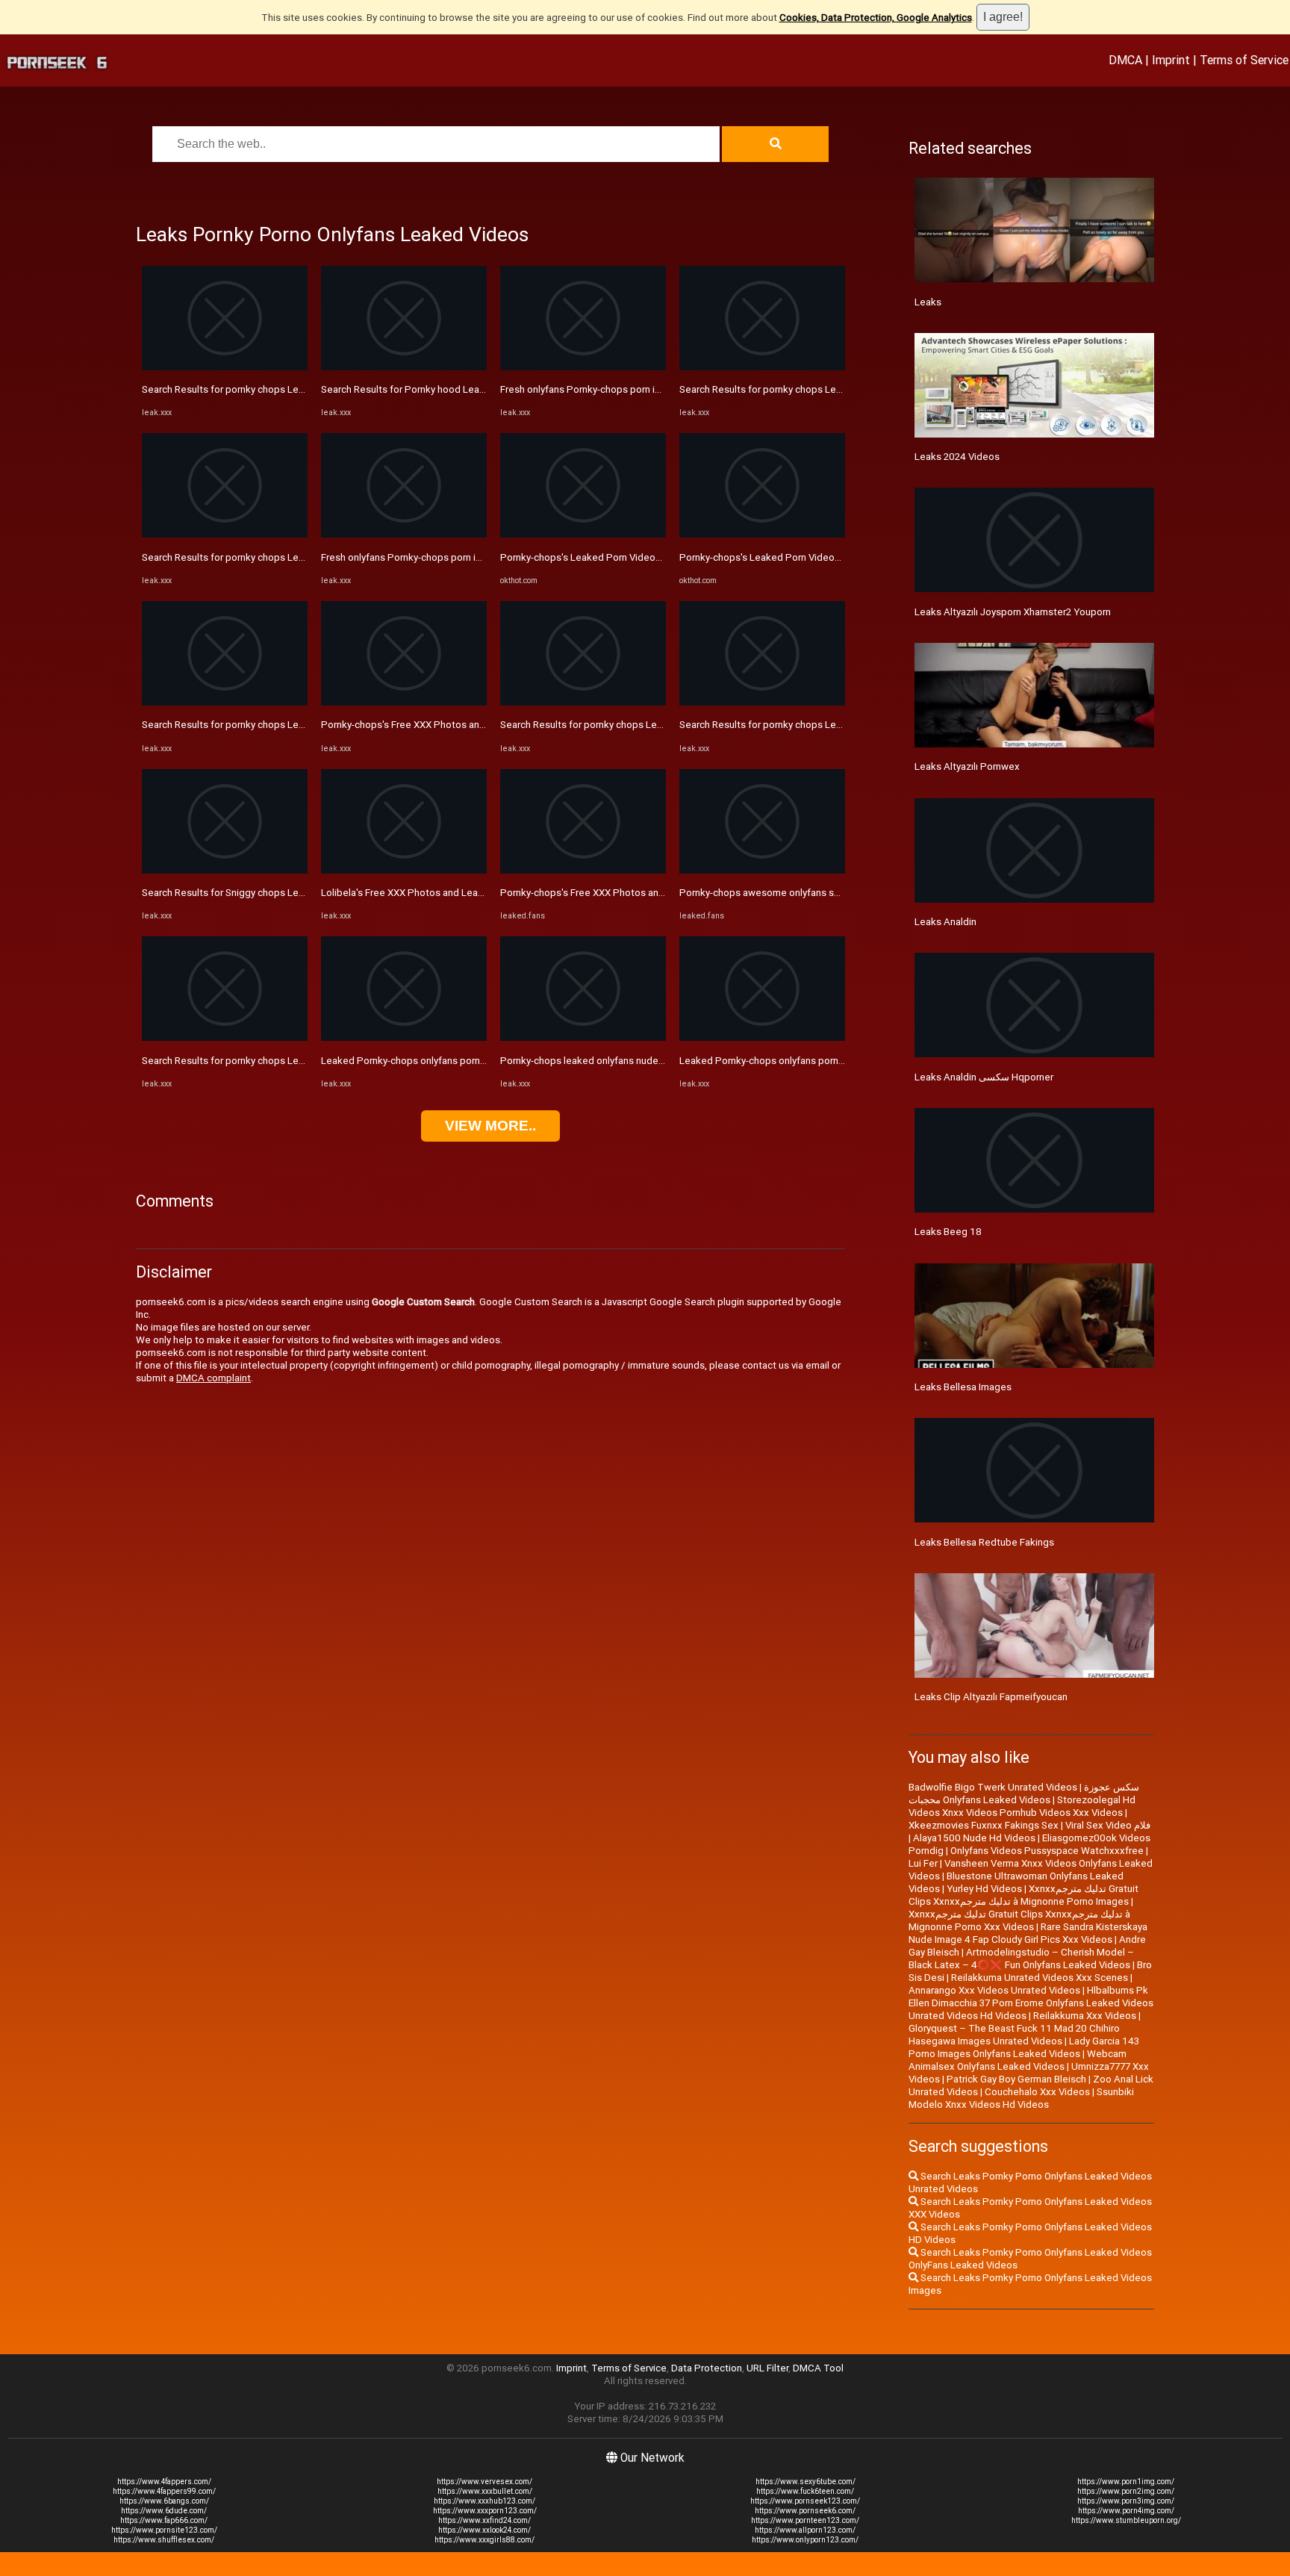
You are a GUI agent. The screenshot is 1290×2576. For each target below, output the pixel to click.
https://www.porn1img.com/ (1126, 2482)
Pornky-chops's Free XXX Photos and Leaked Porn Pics (443, 725)
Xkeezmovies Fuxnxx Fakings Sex (984, 1825)
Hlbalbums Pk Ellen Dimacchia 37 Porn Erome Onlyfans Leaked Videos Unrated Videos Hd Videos (1031, 2003)
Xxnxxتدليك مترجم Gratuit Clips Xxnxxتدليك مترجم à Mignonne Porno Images (1023, 1895)
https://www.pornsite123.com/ (164, 2530)
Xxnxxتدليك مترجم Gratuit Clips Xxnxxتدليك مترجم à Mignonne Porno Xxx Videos (1019, 1920)
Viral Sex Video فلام (1108, 1825)
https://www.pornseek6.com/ (805, 2511)
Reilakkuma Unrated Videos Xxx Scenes (1040, 1978)
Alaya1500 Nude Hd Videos (974, 1838)
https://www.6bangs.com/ (164, 2501)
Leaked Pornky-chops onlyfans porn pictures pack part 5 (446, 1061)
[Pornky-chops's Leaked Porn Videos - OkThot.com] (583, 534)
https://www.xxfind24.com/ (484, 2520)
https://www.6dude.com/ (164, 2511)
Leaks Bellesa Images (963, 1387)
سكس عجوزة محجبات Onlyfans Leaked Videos (1024, 1793)
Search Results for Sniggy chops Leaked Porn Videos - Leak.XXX (284, 893)
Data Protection (707, 2368)
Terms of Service (1244, 60)
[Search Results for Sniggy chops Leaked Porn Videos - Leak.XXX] (225, 870)
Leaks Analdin (945, 922)
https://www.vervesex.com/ (484, 2482)
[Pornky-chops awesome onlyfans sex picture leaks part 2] (762, 870)
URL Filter (767, 2368)
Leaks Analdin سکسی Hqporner (984, 1077)
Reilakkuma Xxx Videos (1085, 2016)
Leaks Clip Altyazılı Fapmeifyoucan (991, 1697)
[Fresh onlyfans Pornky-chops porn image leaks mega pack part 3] (404, 534)
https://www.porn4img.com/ (1126, 2511)
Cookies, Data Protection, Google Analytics (876, 18)
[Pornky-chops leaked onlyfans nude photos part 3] (583, 1037)
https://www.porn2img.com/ (1126, 2491)
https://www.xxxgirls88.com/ (484, 2540)
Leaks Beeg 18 (948, 1232)
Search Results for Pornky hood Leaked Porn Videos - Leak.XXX (462, 389)
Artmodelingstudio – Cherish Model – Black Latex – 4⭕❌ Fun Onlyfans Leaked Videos (1021, 1959)
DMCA (1125, 60)
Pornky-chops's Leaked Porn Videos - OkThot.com (612, 557)
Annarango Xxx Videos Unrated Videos (994, 1990)
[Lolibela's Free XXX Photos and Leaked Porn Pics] (404, 870)
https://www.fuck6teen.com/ (805, 2491)
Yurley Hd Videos (984, 1889)
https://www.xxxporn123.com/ (485, 2511)
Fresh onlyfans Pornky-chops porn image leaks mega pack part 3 (464, 557)
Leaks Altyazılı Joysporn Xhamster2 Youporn (1013, 612)
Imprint (1171, 60)
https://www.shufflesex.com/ (164, 2540)
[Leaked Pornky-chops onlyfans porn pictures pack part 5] (404, 1037)
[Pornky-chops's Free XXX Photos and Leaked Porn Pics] (404, 702)
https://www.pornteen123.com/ (805, 2520)
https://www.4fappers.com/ (164, 2482)
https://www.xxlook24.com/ (484, 2530)
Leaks (928, 302)
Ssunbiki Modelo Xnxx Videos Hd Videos (1021, 2098)
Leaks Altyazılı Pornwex (967, 766)
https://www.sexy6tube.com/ (806, 2482)
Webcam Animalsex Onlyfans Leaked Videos (1018, 2060)
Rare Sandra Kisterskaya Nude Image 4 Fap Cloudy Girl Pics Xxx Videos (1028, 1933)
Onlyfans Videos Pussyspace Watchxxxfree (1047, 1851)
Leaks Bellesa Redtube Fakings (984, 1542)
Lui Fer (923, 1863)
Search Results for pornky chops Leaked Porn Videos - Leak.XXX (284, 389)
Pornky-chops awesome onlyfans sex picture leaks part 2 (806, 893)
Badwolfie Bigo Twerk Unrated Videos (993, 1787)
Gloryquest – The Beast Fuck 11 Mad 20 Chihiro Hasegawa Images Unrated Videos (1014, 2035)
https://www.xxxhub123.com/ (484, 2501)
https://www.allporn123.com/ (805, 2530)
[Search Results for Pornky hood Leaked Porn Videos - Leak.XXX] (404, 367)
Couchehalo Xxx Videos (1037, 2092)
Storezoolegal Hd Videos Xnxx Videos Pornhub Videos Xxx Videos (1022, 1806)
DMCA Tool (818, 2368)
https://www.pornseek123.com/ (805, 2501)
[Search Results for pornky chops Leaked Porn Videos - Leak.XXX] (225, 367)
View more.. (490, 1126)
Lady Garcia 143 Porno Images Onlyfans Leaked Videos (1024, 2047)
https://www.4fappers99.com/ (164, 2491)
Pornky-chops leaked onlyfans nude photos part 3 (610, 1061)
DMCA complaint (214, 1378)
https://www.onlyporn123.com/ (805, 2540)
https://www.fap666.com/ (164, 2520)
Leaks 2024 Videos (957, 457)
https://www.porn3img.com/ (1126, 2501)
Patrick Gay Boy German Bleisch (1016, 2079)
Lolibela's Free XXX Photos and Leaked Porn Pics (430, 893)
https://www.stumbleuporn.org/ (1126, 2520)
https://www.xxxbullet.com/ (485, 2491)
